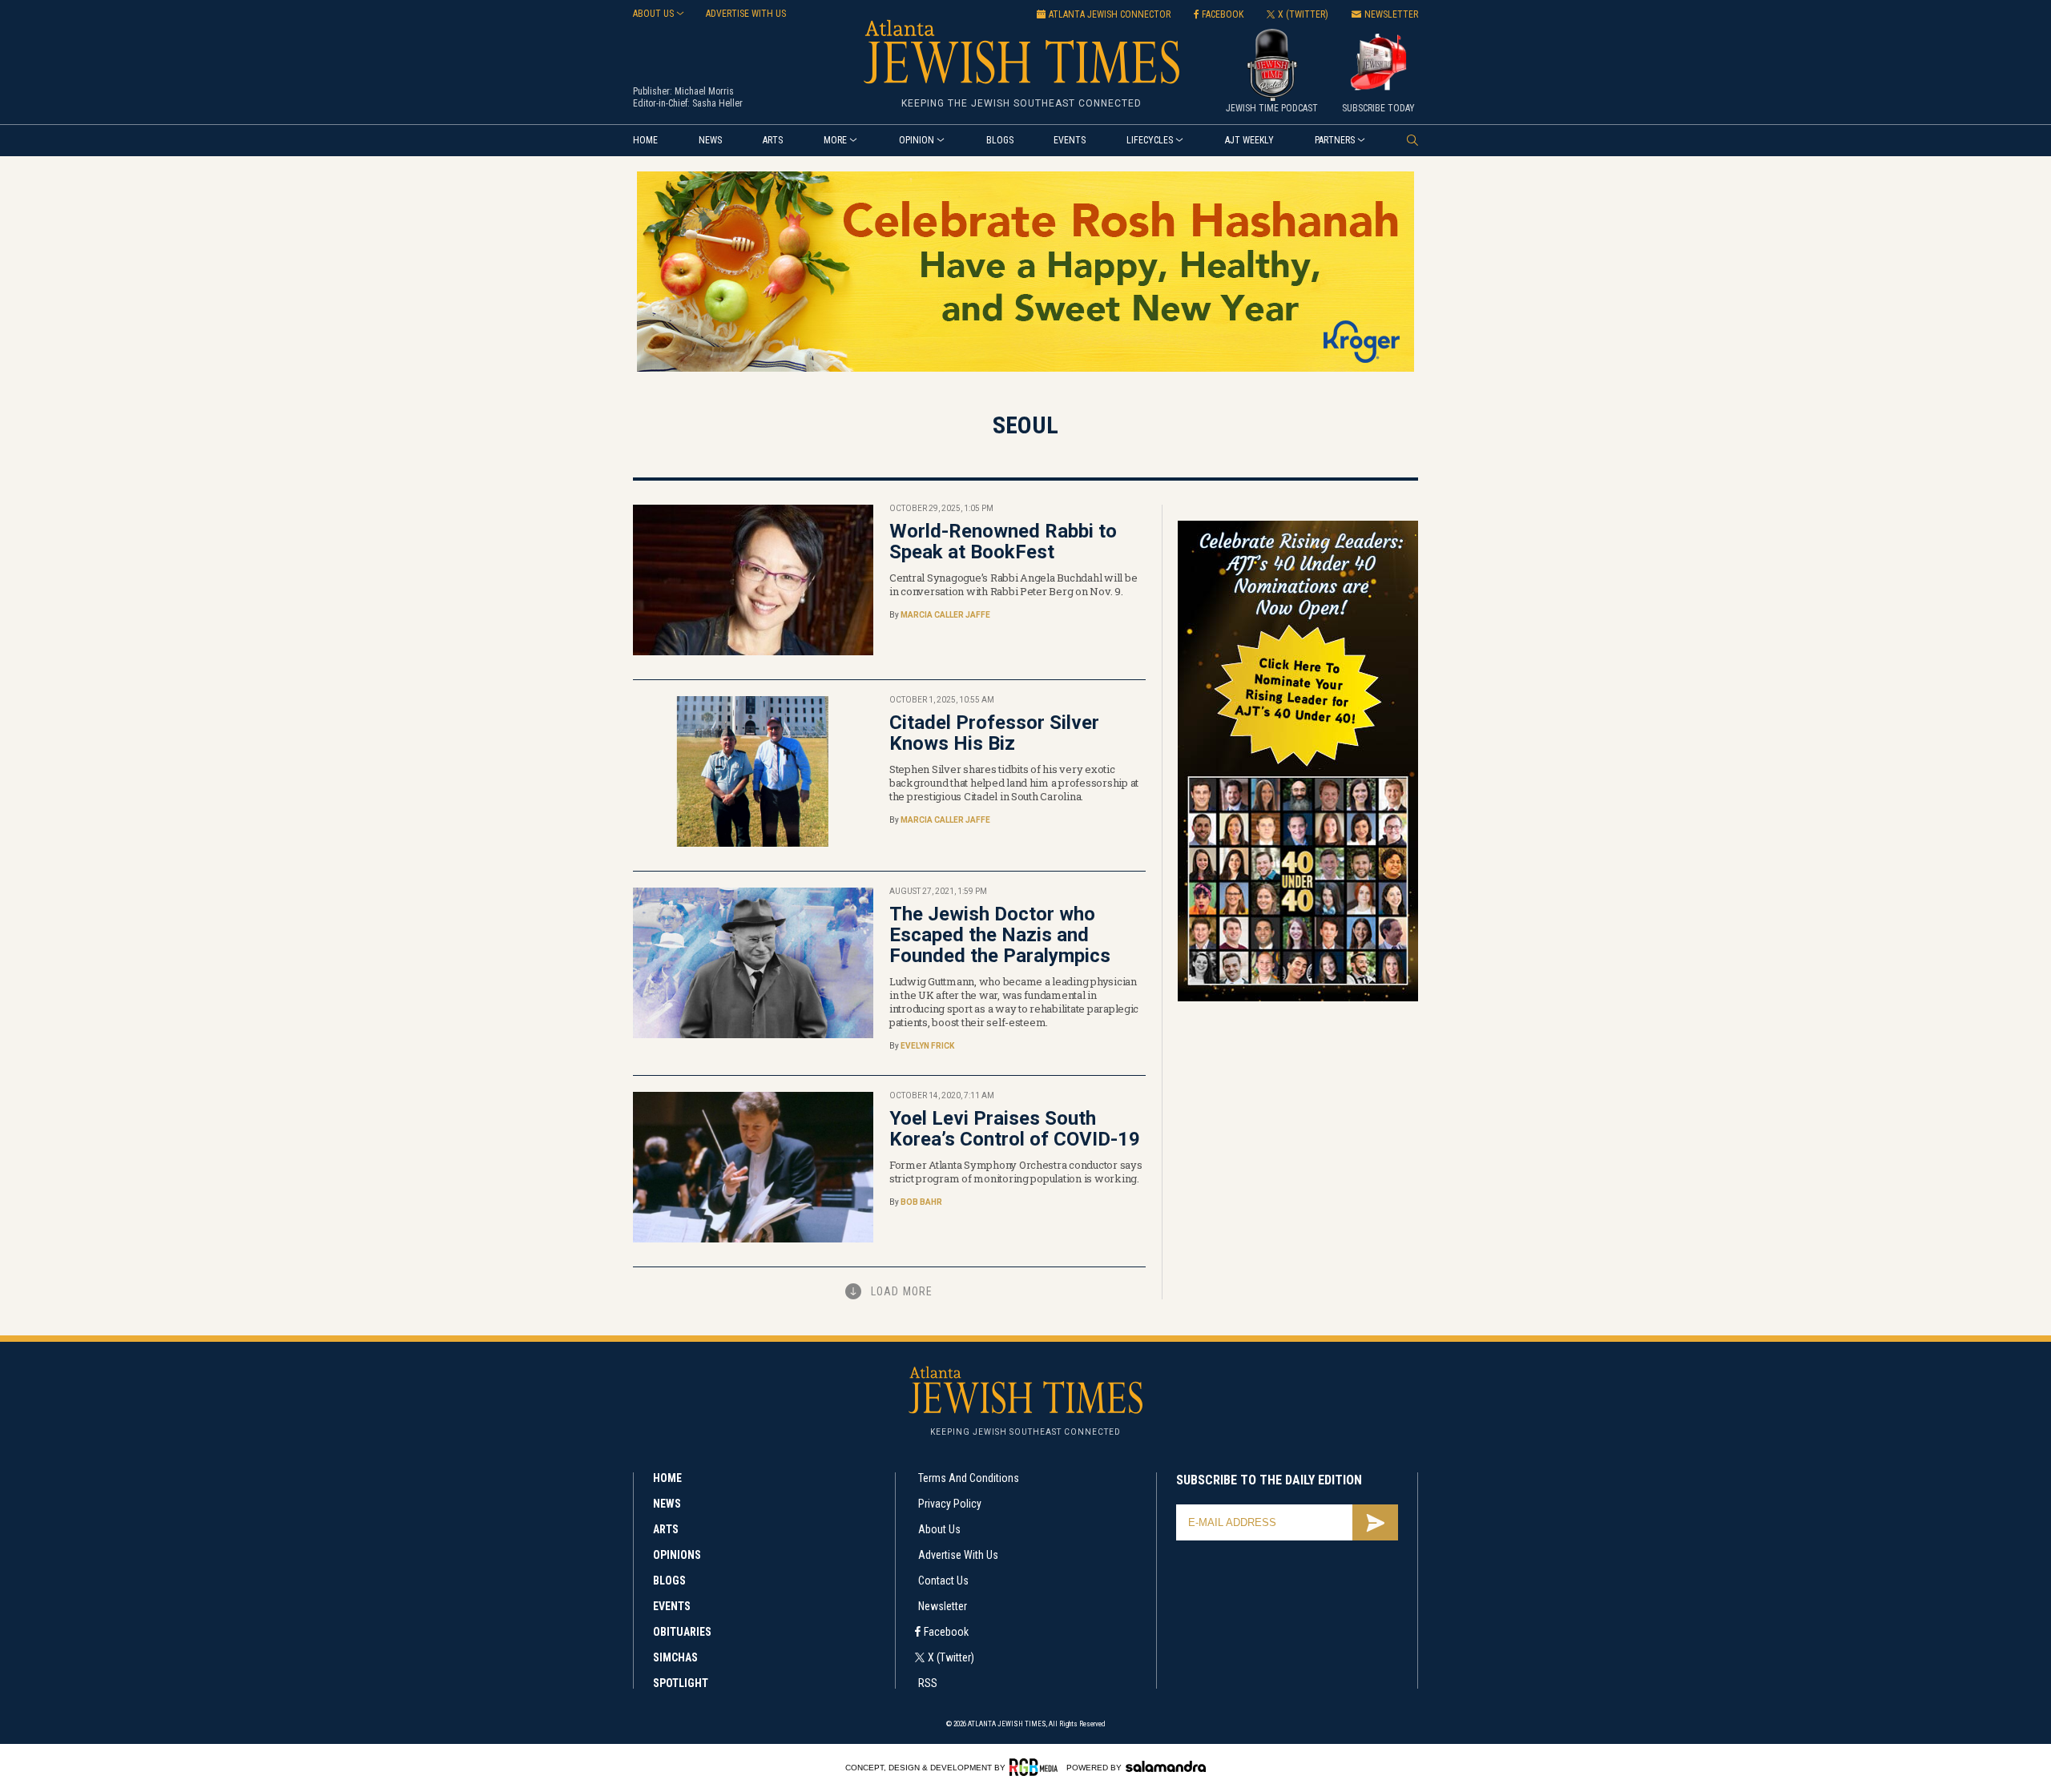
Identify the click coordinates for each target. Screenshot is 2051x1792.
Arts (773, 140)
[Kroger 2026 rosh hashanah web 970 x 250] (1025, 369)
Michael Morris (704, 91)
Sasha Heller (717, 103)
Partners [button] (1335, 140)
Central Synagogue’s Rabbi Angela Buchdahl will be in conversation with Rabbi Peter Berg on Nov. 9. (1013, 584)
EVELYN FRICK (927, 1046)
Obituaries (682, 1632)
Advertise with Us (958, 1555)
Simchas (675, 1657)
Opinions (677, 1555)
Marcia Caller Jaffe (945, 615)
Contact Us (943, 1581)
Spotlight (681, 1683)
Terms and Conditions (969, 1478)
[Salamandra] (1166, 1766)
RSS (928, 1683)
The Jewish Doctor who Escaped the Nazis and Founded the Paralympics (1000, 935)
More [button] (835, 140)
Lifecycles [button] (1150, 140)
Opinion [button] (917, 140)
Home (645, 140)
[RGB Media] (1036, 1767)
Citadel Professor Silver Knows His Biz (994, 733)
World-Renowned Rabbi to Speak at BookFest (1003, 542)
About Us (939, 1529)
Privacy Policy (950, 1504)
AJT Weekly (1249, 140)
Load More (902, 1291)
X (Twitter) (951, 1657)
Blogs (1000, 140)
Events (1070, 140)
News (710, 140)
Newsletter (943, 1606)
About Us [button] (653, 14)
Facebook (946, 1632)
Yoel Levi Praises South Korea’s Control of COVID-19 (1015, 1129)
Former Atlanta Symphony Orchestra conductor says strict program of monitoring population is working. (1016, 1172)
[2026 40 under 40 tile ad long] (1298, 999)
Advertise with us (746, 14)
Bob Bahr (921, 1202)
